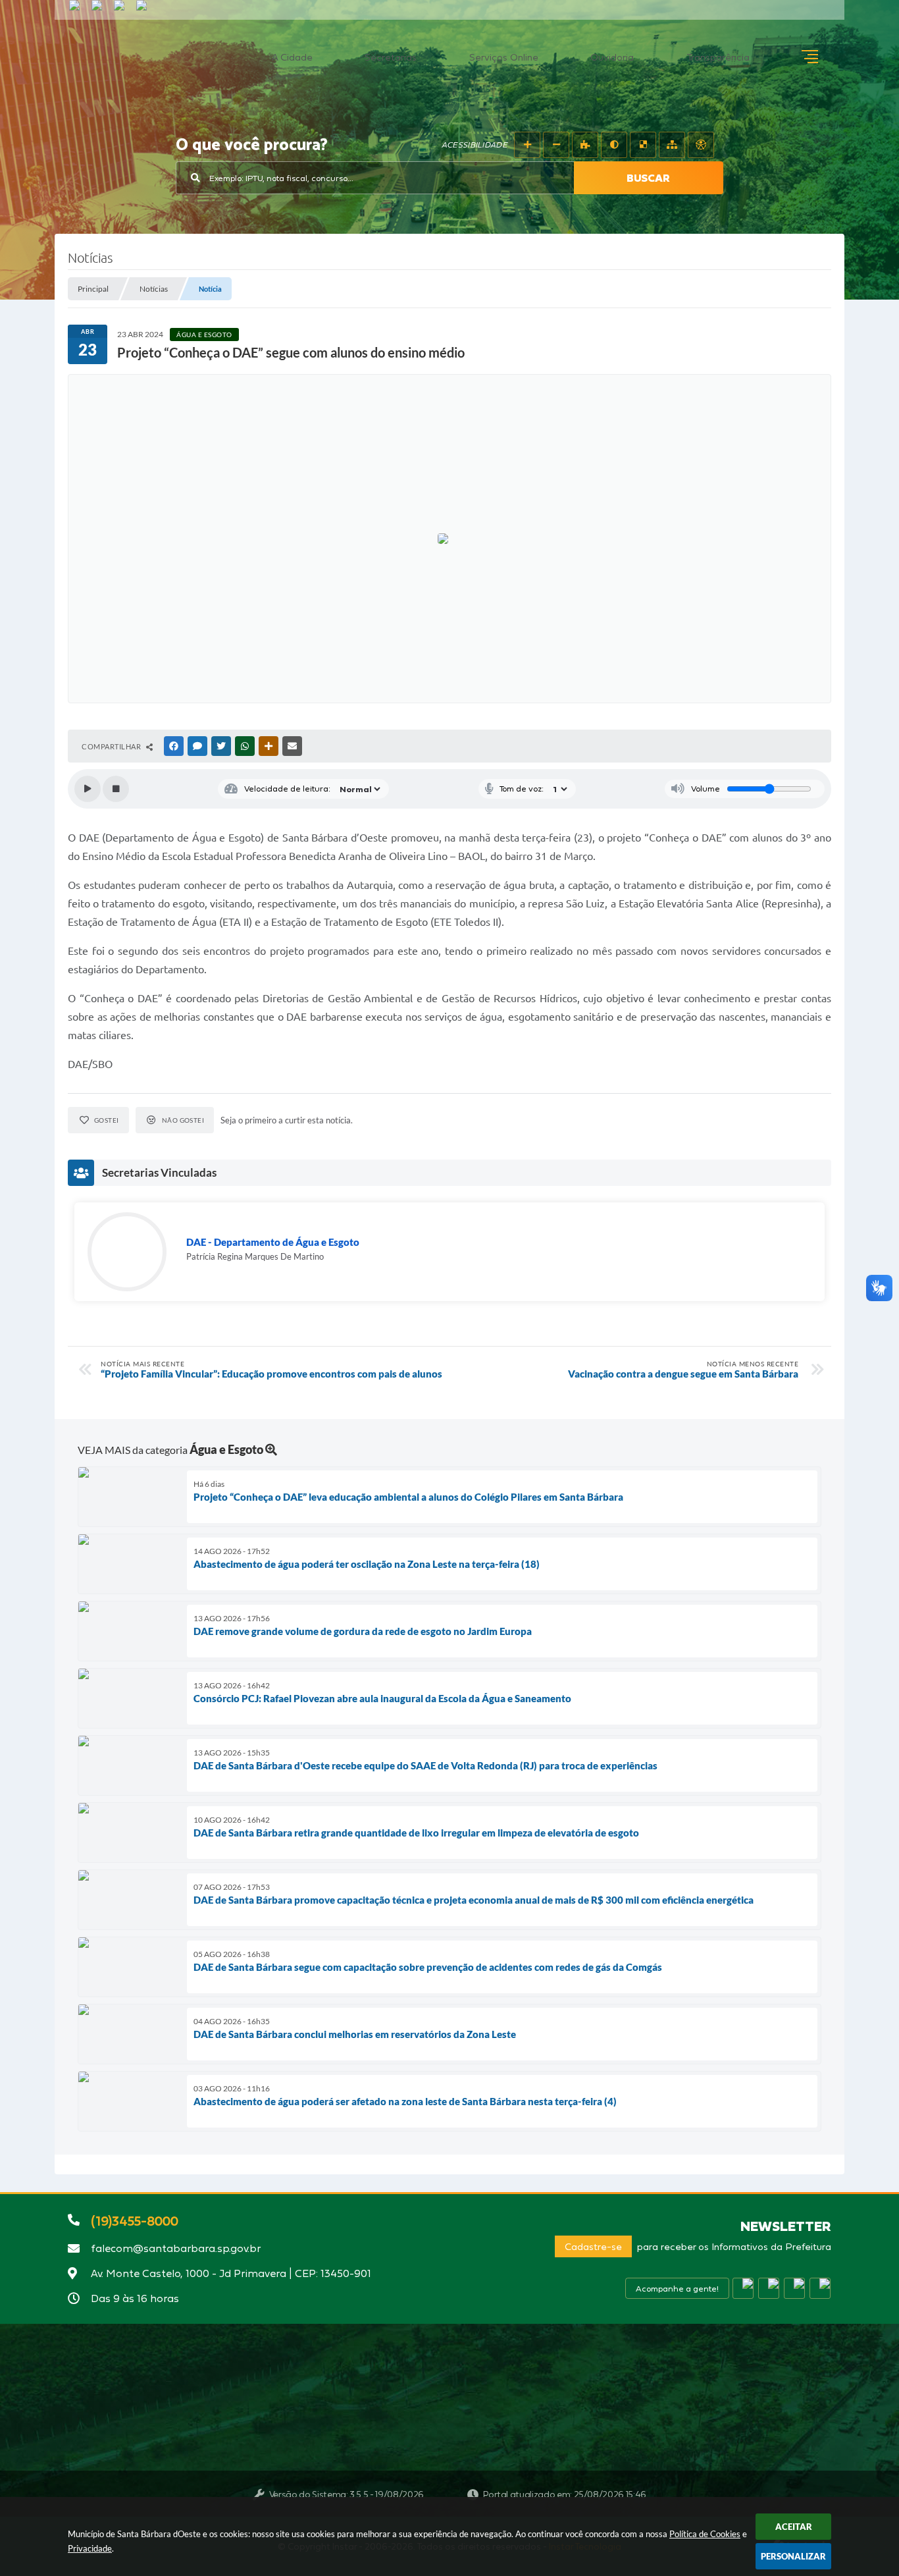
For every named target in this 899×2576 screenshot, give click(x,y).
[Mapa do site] (672, 145)
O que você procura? (252, 146)
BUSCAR (648, 178)
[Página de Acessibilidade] (701, 145)
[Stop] (116, 789)
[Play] (88, 789)
